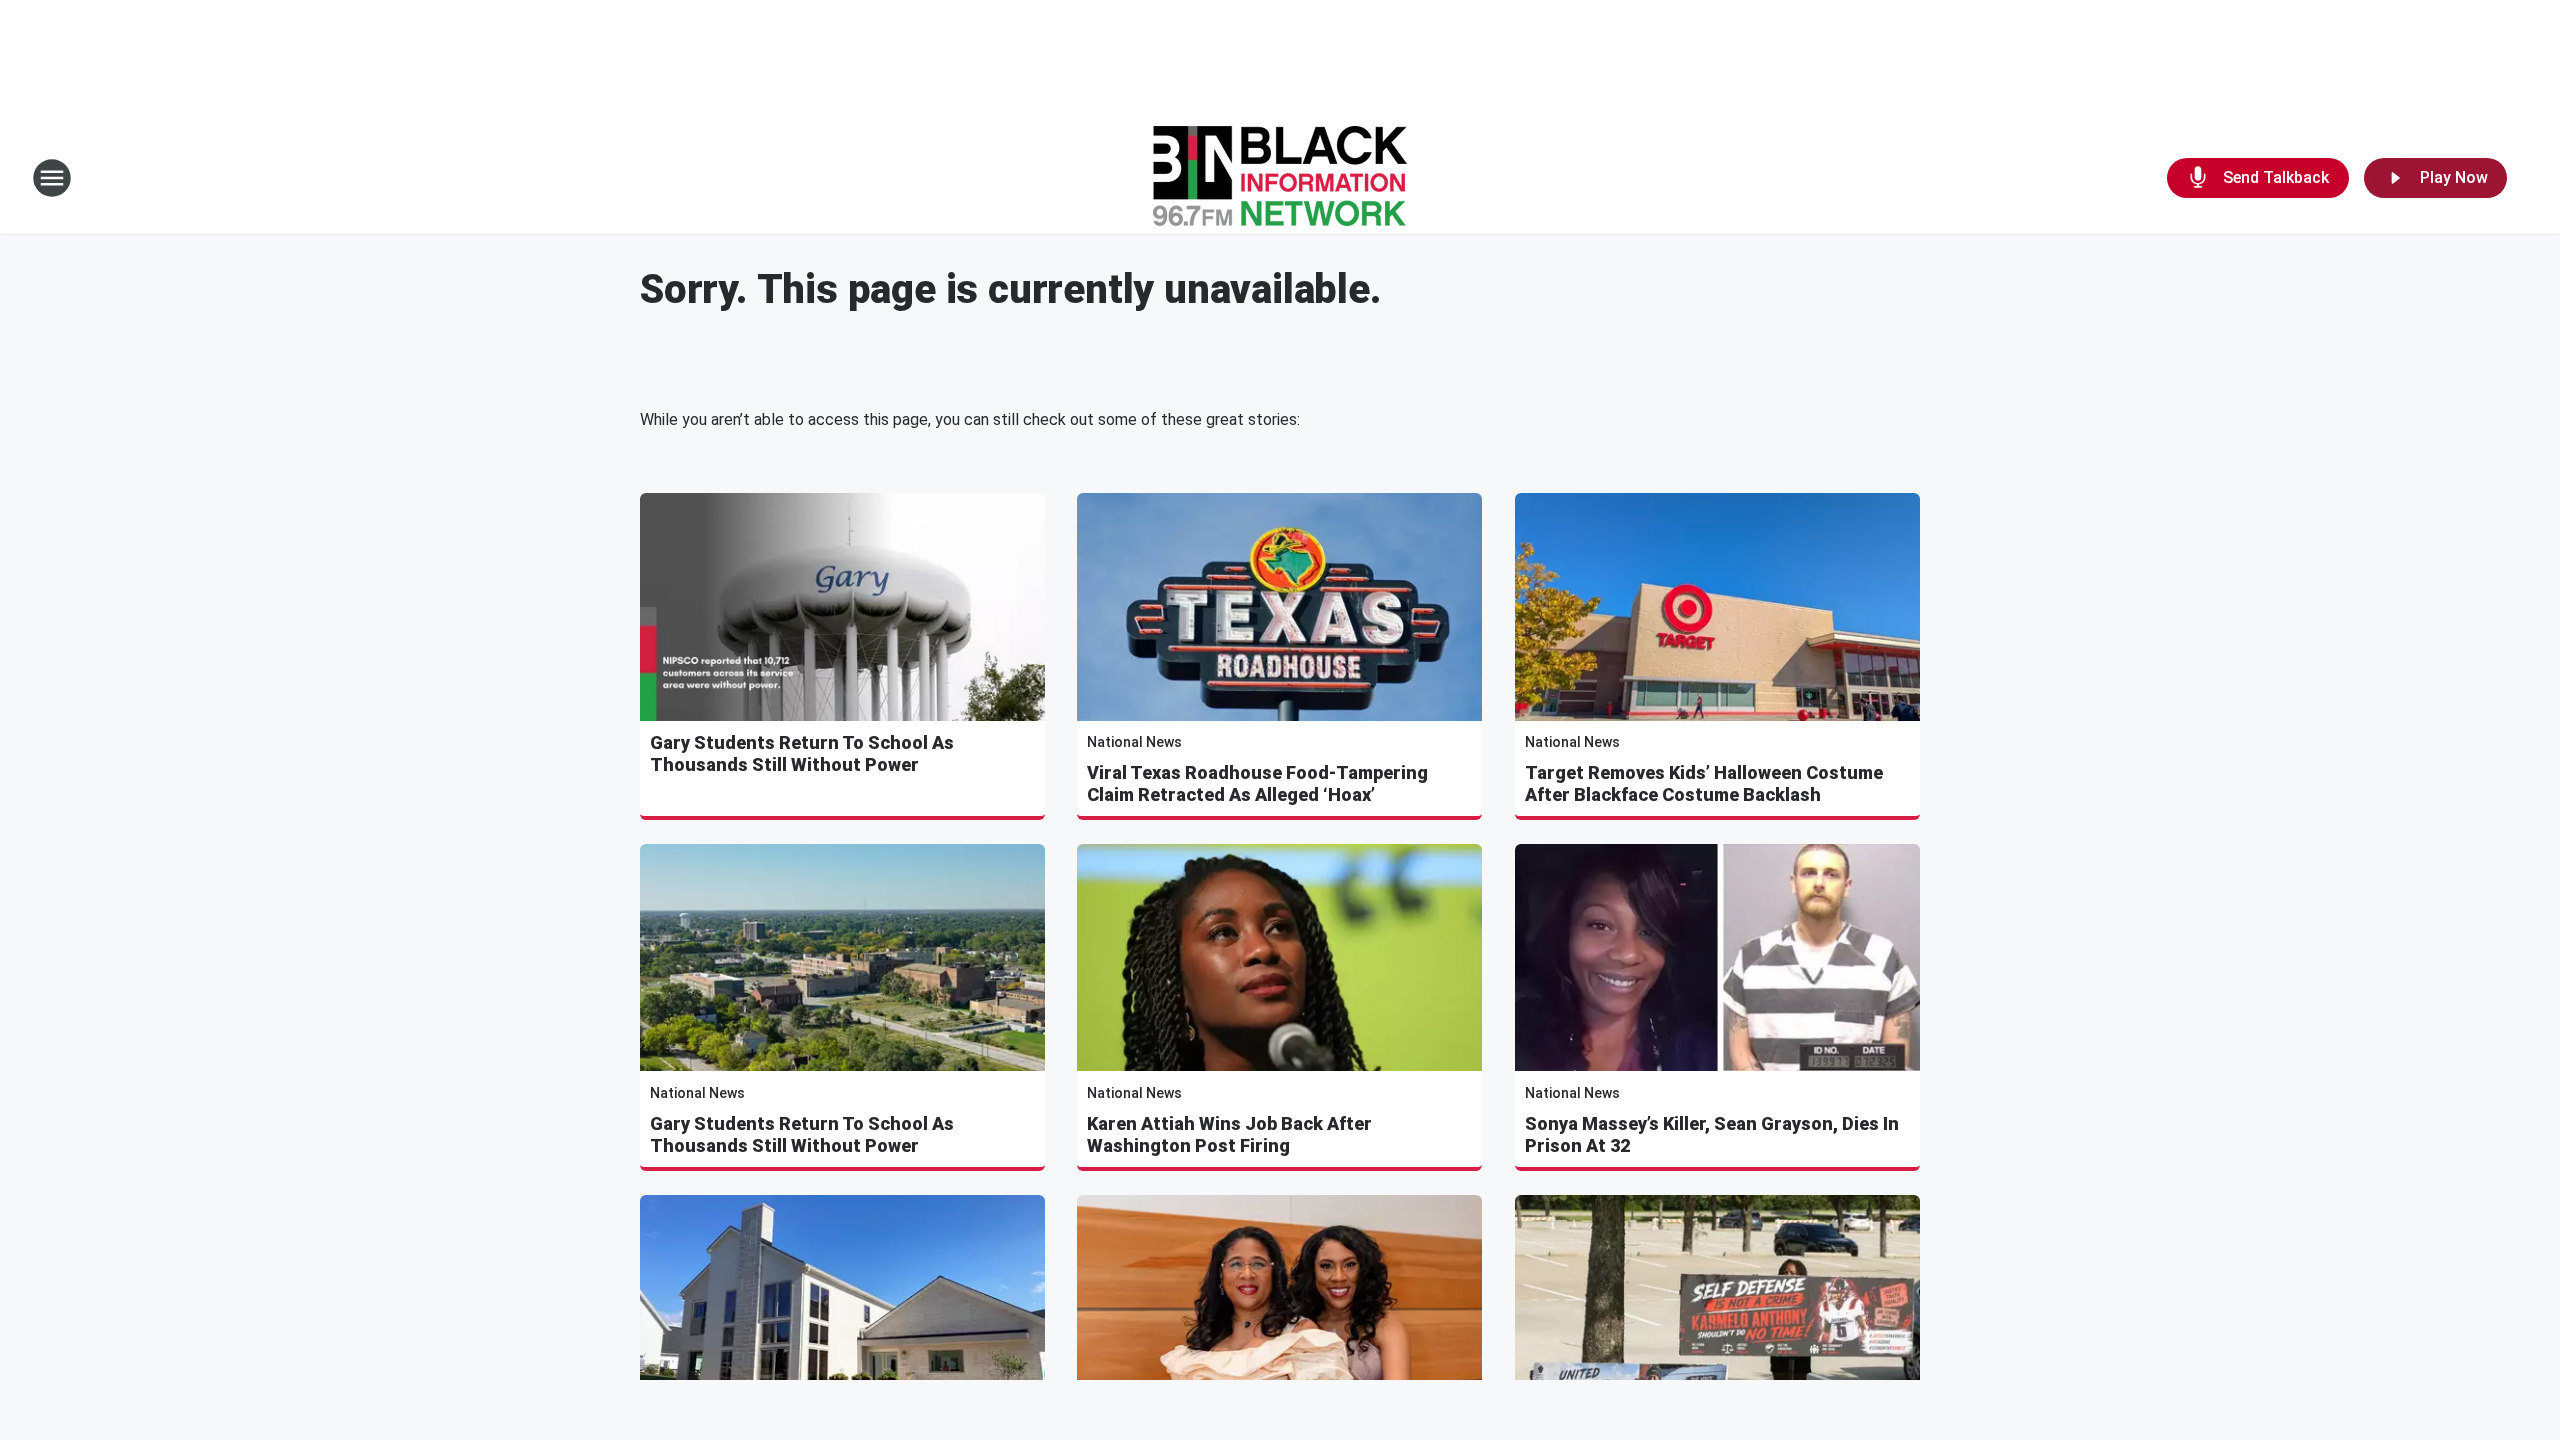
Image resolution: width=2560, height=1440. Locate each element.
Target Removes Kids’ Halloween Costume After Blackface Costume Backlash (1704, 783)
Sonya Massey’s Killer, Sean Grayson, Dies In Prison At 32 (1712, 1134)
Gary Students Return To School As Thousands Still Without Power (802, 753)
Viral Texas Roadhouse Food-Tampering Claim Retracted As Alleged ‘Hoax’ (1257, 783)
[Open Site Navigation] (52, 178)
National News (1134, 742)
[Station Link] (1280, 178)
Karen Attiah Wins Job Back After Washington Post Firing (1229, 1134)
